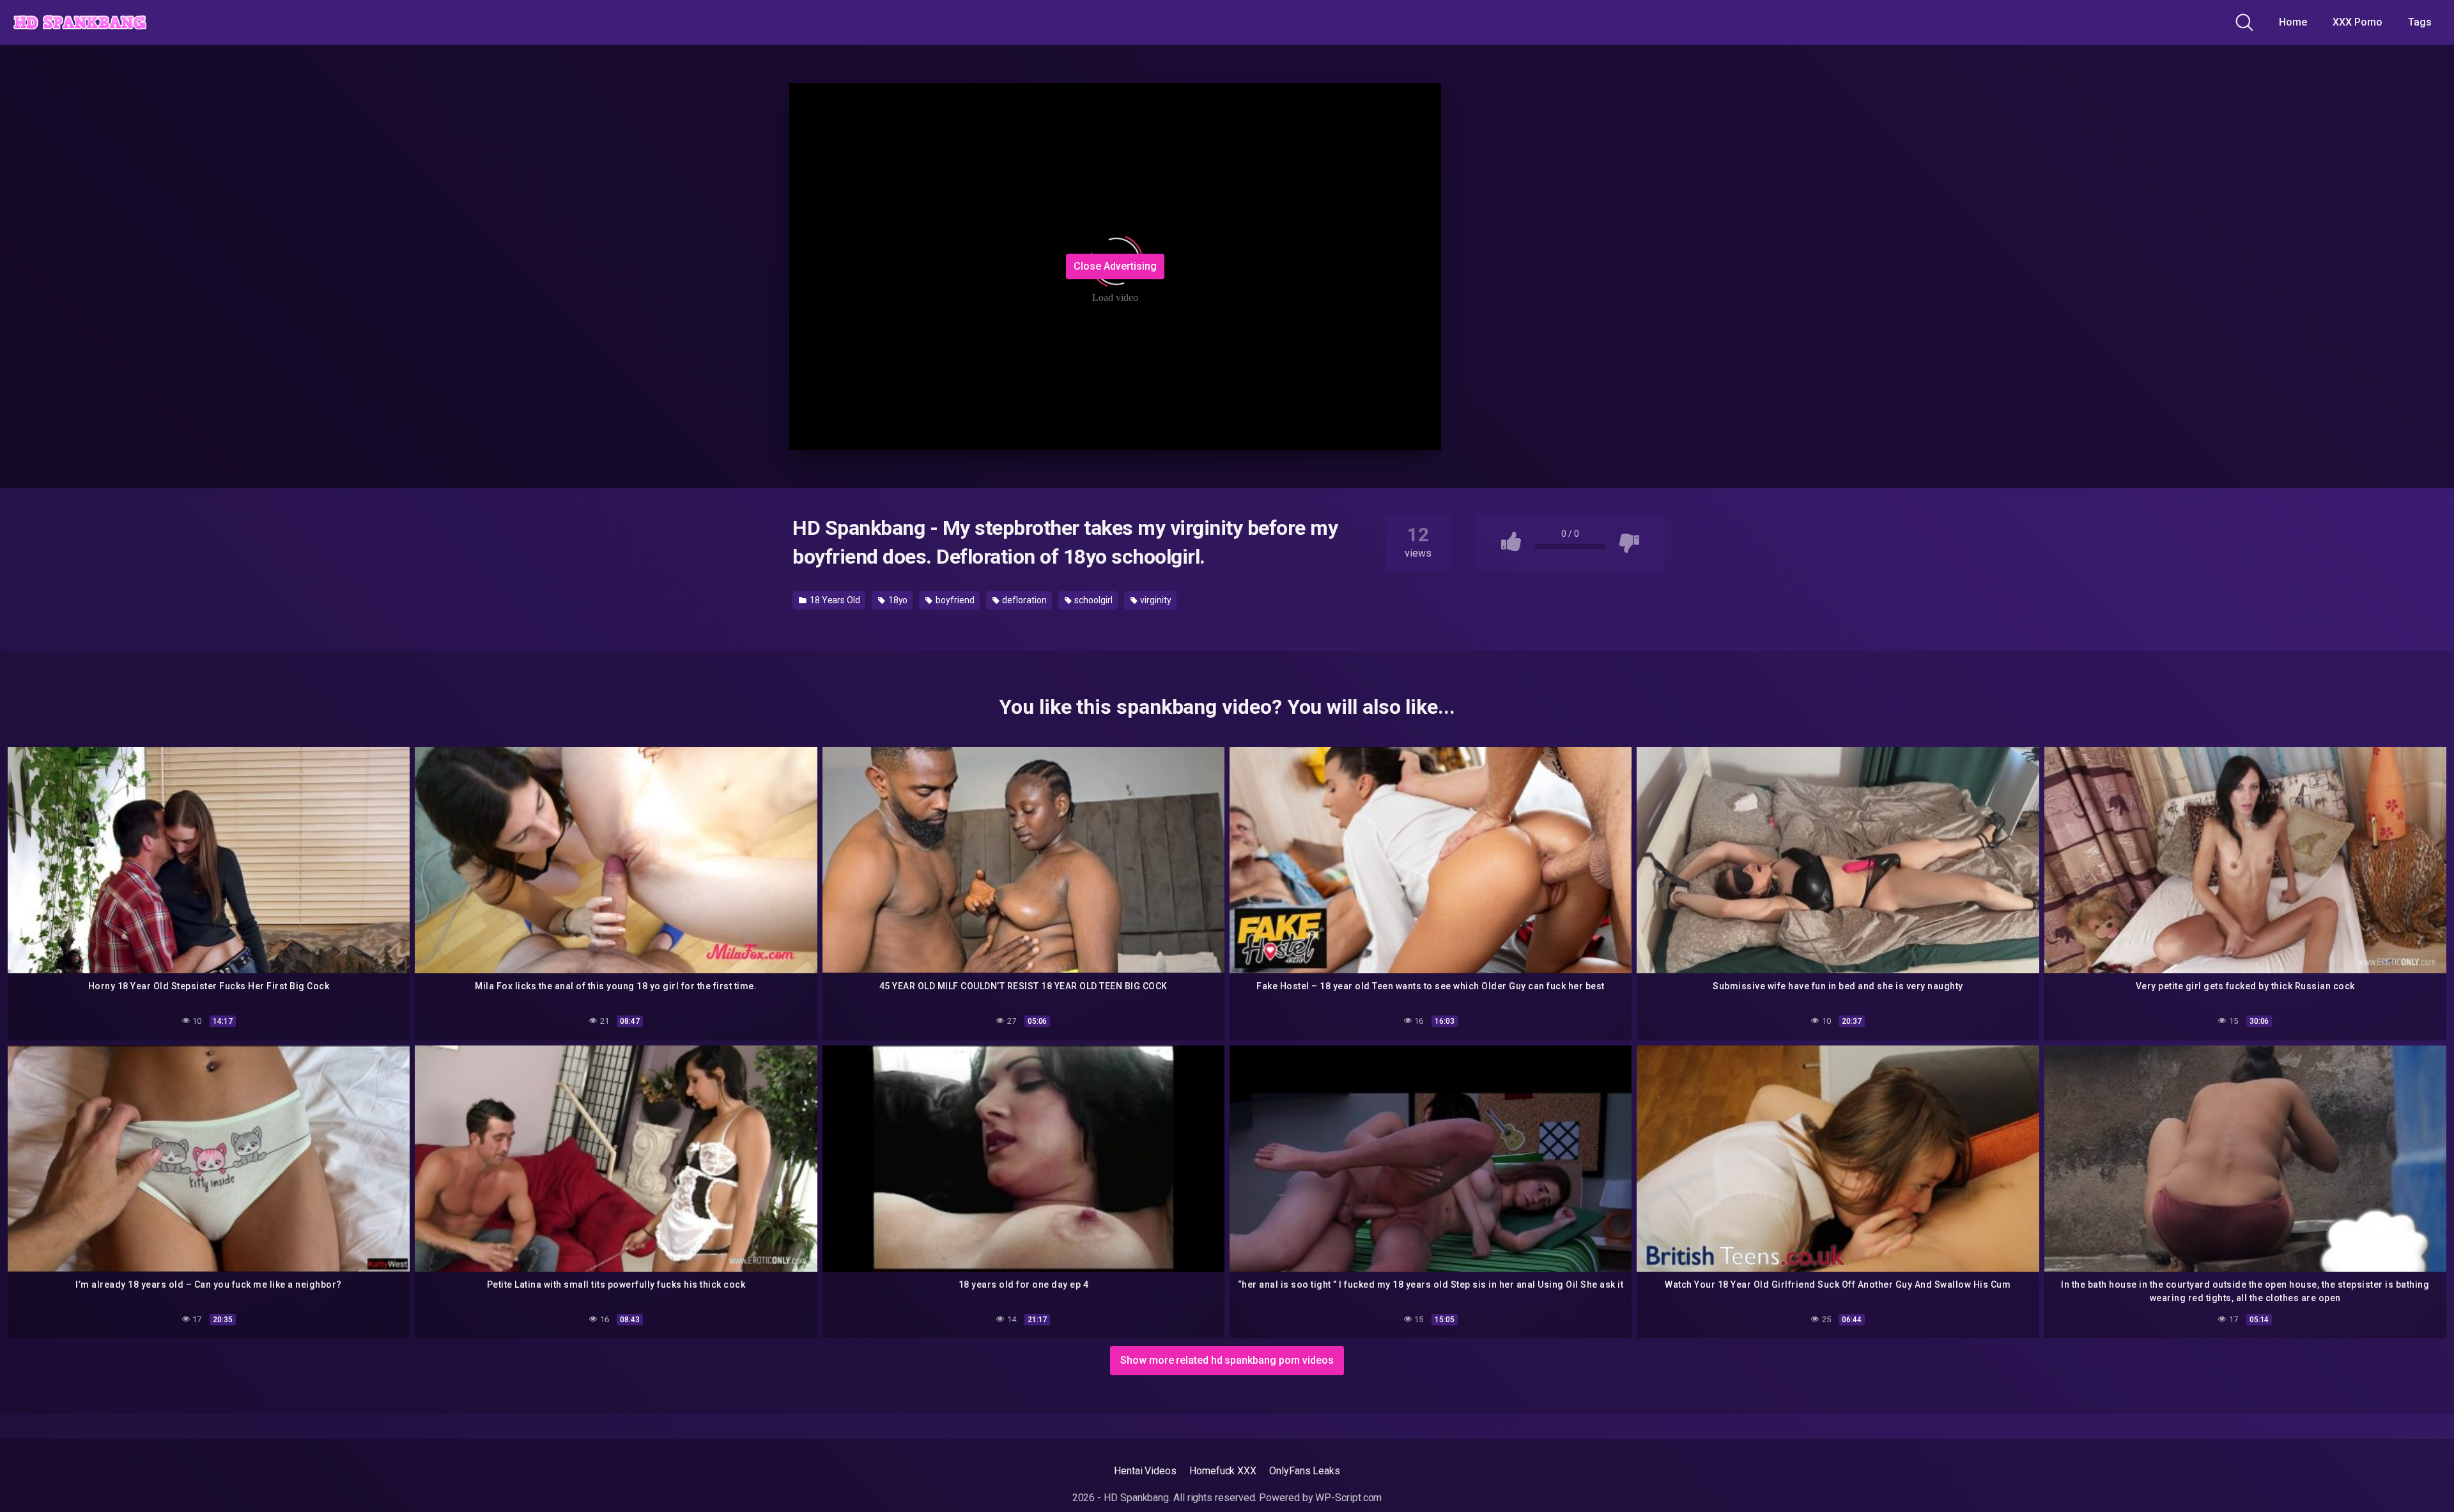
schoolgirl (1092, 600)
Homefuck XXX (1223, 1471)
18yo (897, 600)
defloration (1023, 600)
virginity (1154, 600)
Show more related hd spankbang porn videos (1227, 1360)
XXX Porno (2358, 22)
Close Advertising (1115, 266)
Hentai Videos (1145, 1471)
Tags (2420, 22)
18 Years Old (834, 600)
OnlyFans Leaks (1305, 1471)
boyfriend (954, 600)
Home (2293, 22)
